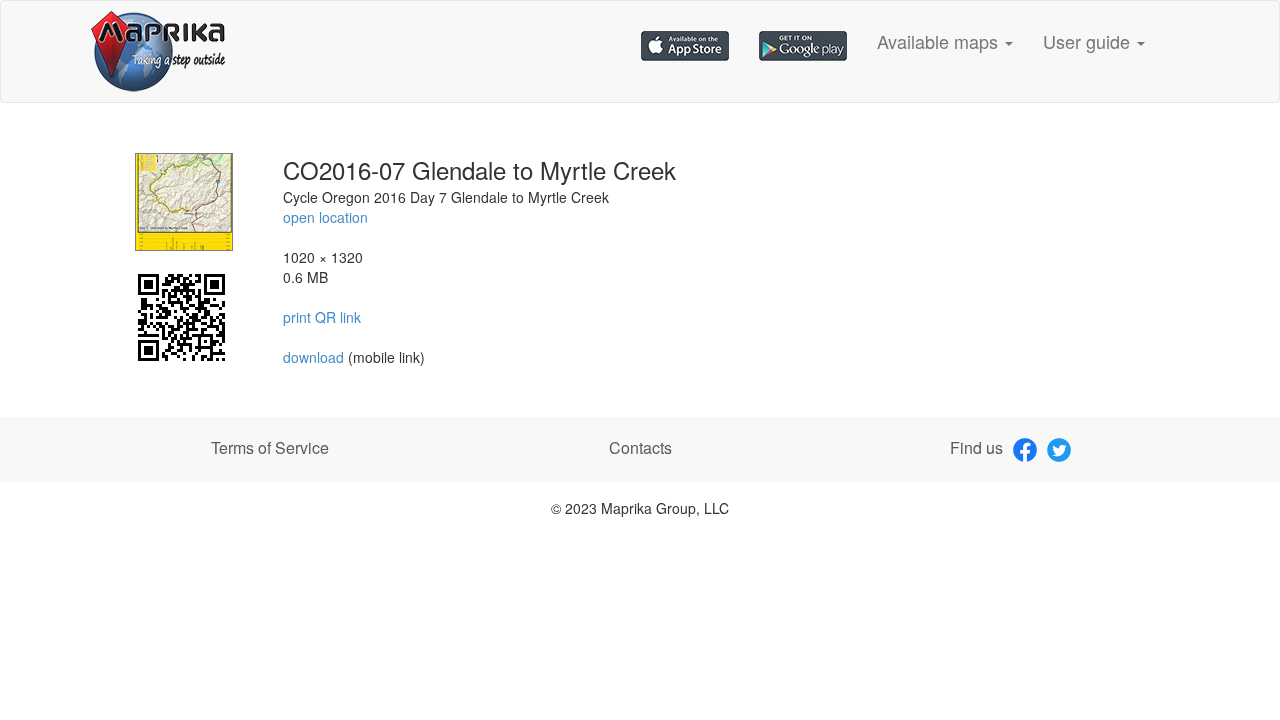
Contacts (640, 447)
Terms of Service (270, 447)
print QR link (322, 317)
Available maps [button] (940, 41)
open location (325, 217)
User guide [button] (1089, 41)
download (315, 357)
